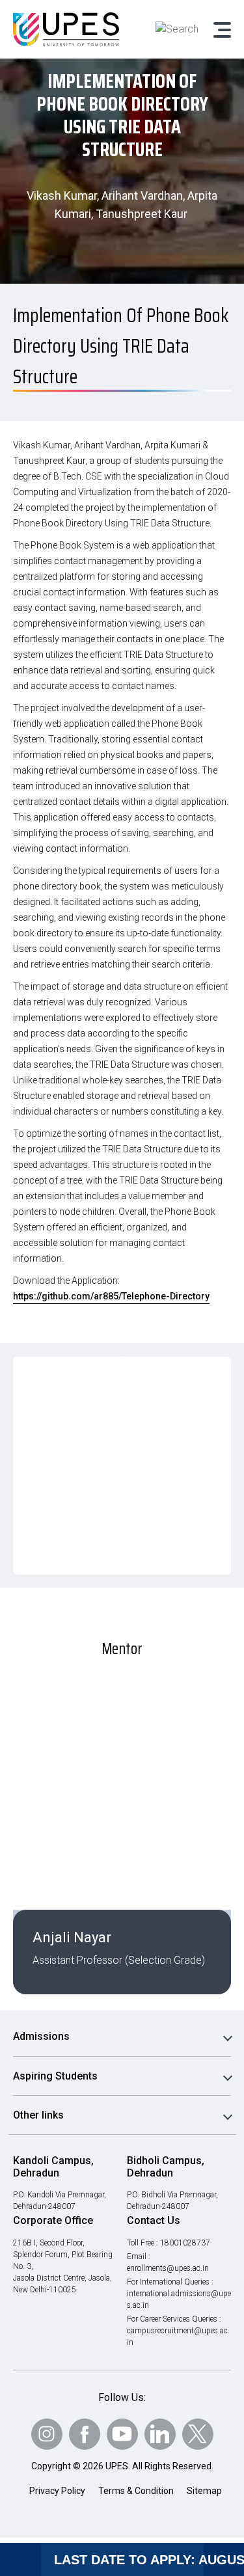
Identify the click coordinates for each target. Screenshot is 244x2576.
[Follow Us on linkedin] (160, 2434)
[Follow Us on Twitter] (198, 2434)
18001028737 (185, 2243)
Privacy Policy (57, 2491)
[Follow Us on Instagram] (47, 2434)
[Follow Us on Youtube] (122, 2434)
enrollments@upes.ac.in (168, 2268)
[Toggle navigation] (221, 29)
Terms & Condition (136, 2491)
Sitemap (204, 2491)
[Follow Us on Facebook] (85, 2434)
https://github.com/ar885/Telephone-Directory (111, 1296)
